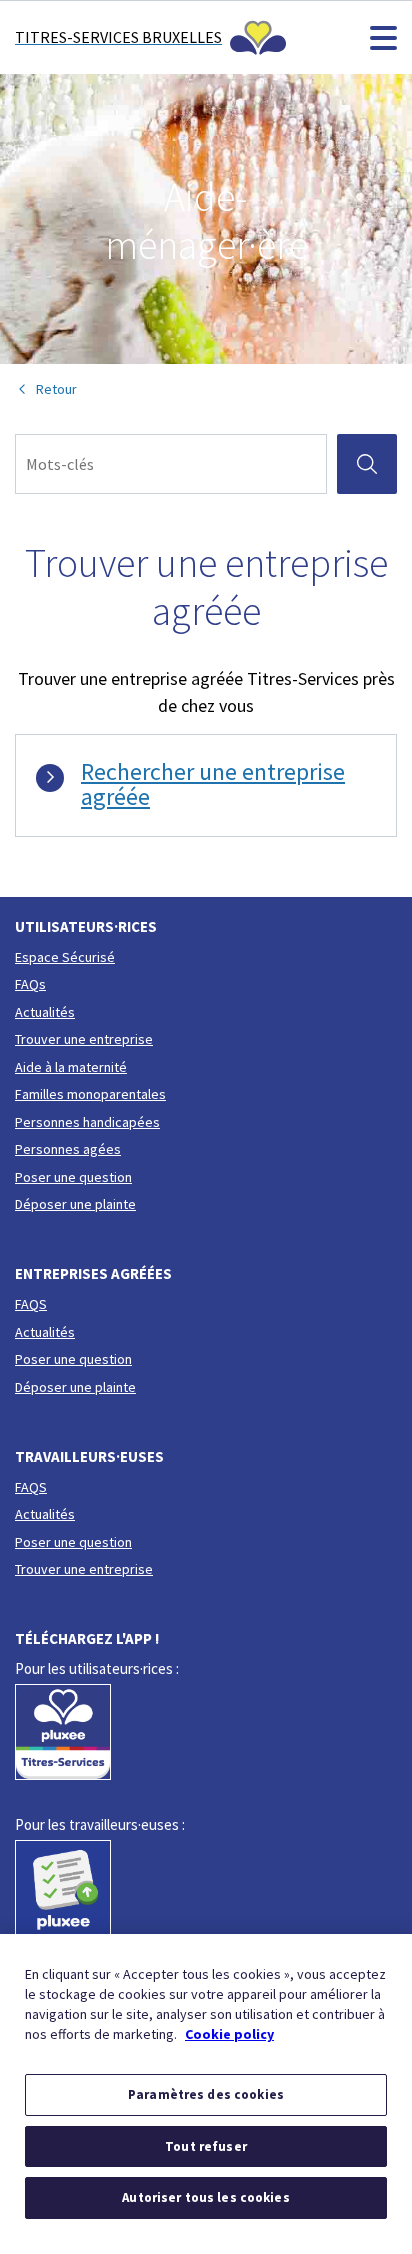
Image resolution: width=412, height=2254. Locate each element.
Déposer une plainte (75, 1204)
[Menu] (383, 37)
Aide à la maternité (71, 1067)
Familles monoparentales (90, 1094)
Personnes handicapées (87, 1122)
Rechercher (374, 463)
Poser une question (73, 1177)
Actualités (45, 1012)
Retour (56, 389)
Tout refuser (206, 2146)
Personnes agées (68, 1149)
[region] (206, 2094)
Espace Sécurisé (65, 957)
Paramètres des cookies (206, 2094)
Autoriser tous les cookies (205, 2197)
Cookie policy (229, 2034)
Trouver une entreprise (84, 1039)
